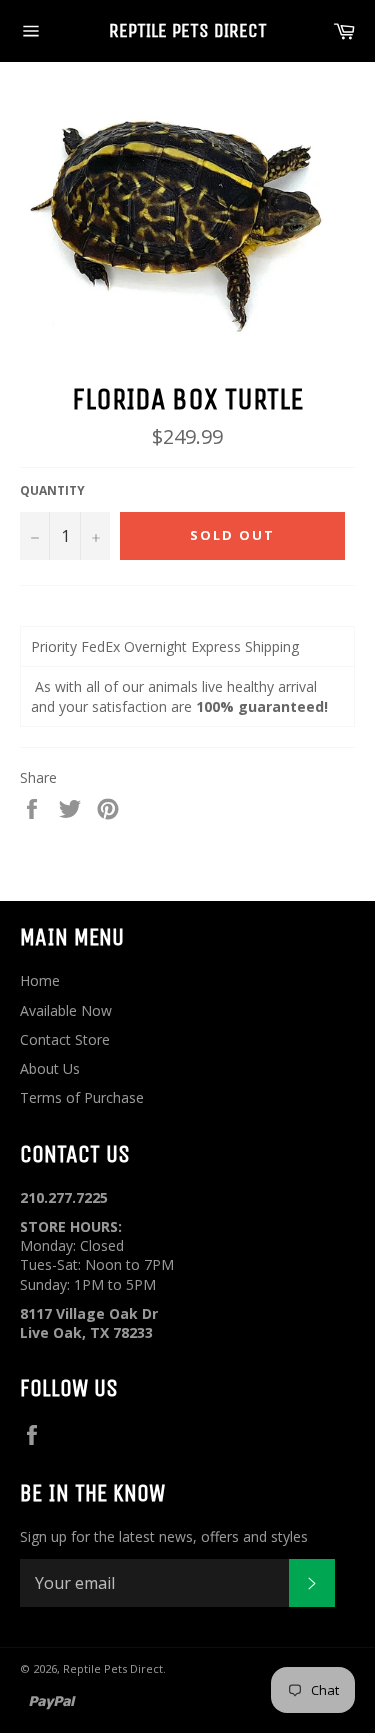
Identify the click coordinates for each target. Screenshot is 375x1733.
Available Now (66, 1010)
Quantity (52, 491)
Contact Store (65, 1039)
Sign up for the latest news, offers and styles (164, 1536)
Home (40, 980)
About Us (50, 1068)
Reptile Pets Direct (188, 30)
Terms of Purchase (82, 1097)
